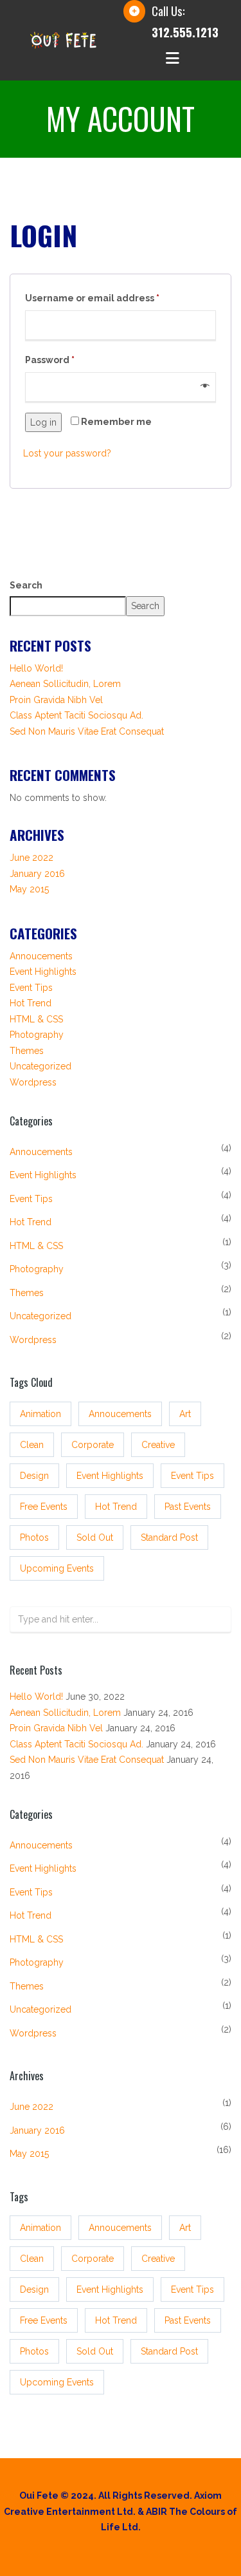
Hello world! (36, 668)
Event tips (31, 988)
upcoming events (57, 1568)
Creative (158, 1445)
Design (34, 1476)
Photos (34, 1537)
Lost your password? (67, 453)
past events (188, 1507)
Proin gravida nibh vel (56, 700)
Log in (43, 422)
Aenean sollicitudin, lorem (65, 684)
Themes (27, 1051)
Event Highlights (43, 972)
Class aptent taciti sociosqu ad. (76, 715)
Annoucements (41, 956)
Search (26, 585)
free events (44, 1507)
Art (185, 1414)
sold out (95, 1537)
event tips (192, 1476)
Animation (40, 1414)
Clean (32, 1445)
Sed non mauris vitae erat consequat (87, 731)
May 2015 (29, 889)
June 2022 (31, 858)
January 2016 (37, 874)
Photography (37, 1035)
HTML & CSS (36, 1019)
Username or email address (92, 298)
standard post (169, 1537)
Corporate (93, 1445)
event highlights (110, 1476)
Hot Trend (31, 1003)
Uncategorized (40, 1066)
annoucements (120, 1414)
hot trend (116, 1507)
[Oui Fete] (63, 39)
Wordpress (33, 1082)
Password (50, 360)
